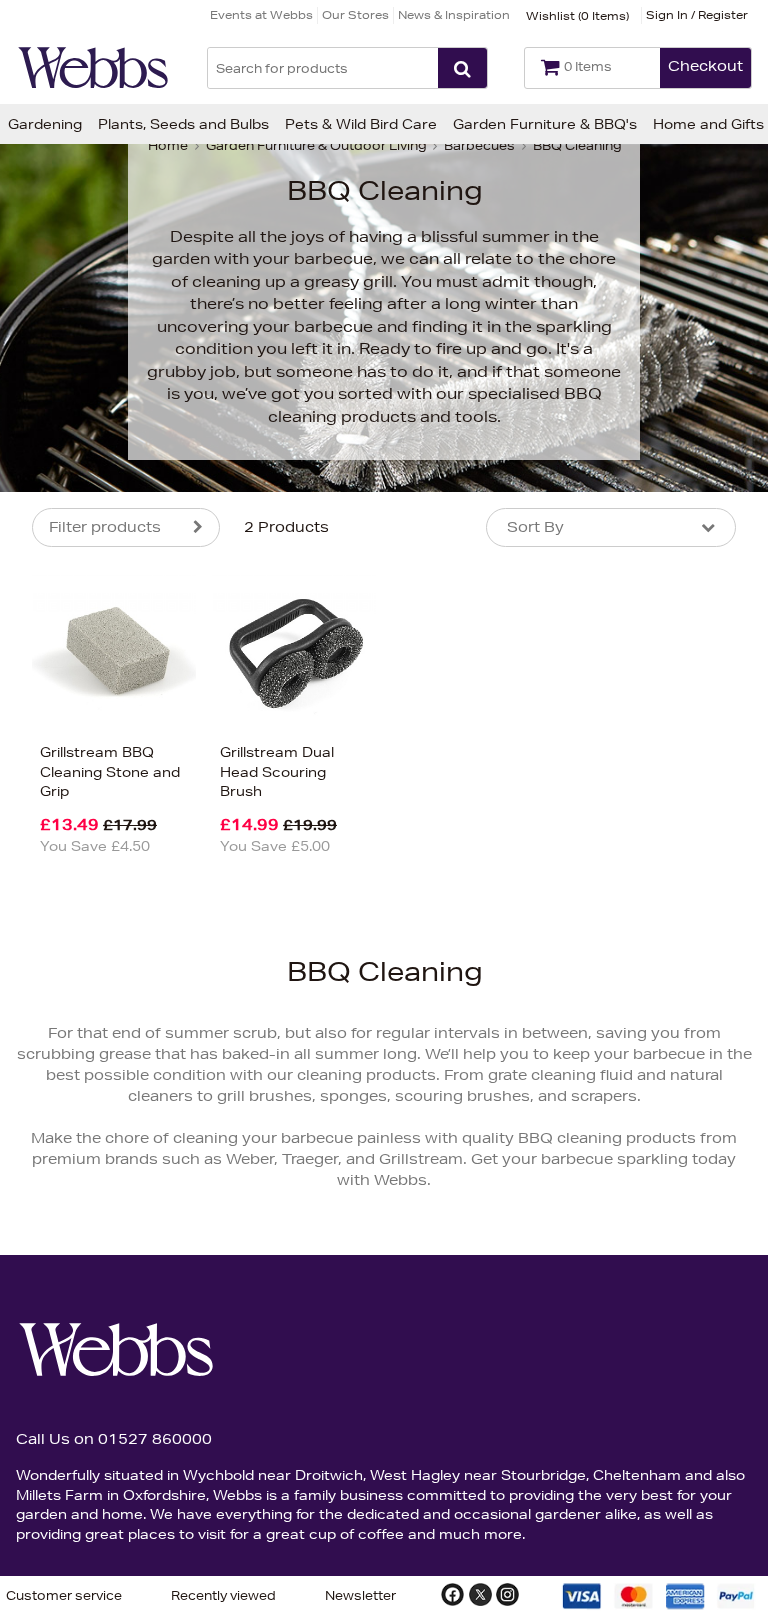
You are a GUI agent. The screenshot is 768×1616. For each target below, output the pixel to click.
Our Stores (355, 14)
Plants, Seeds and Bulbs (183, 124)
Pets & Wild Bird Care (361, 124)
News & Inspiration (454, 14)
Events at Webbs (261, 14)
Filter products (105, 527)
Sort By (535, 527)
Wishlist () (577, 15)
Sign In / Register (697, 14)
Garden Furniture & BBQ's (545, 124)
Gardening (45, 124)
